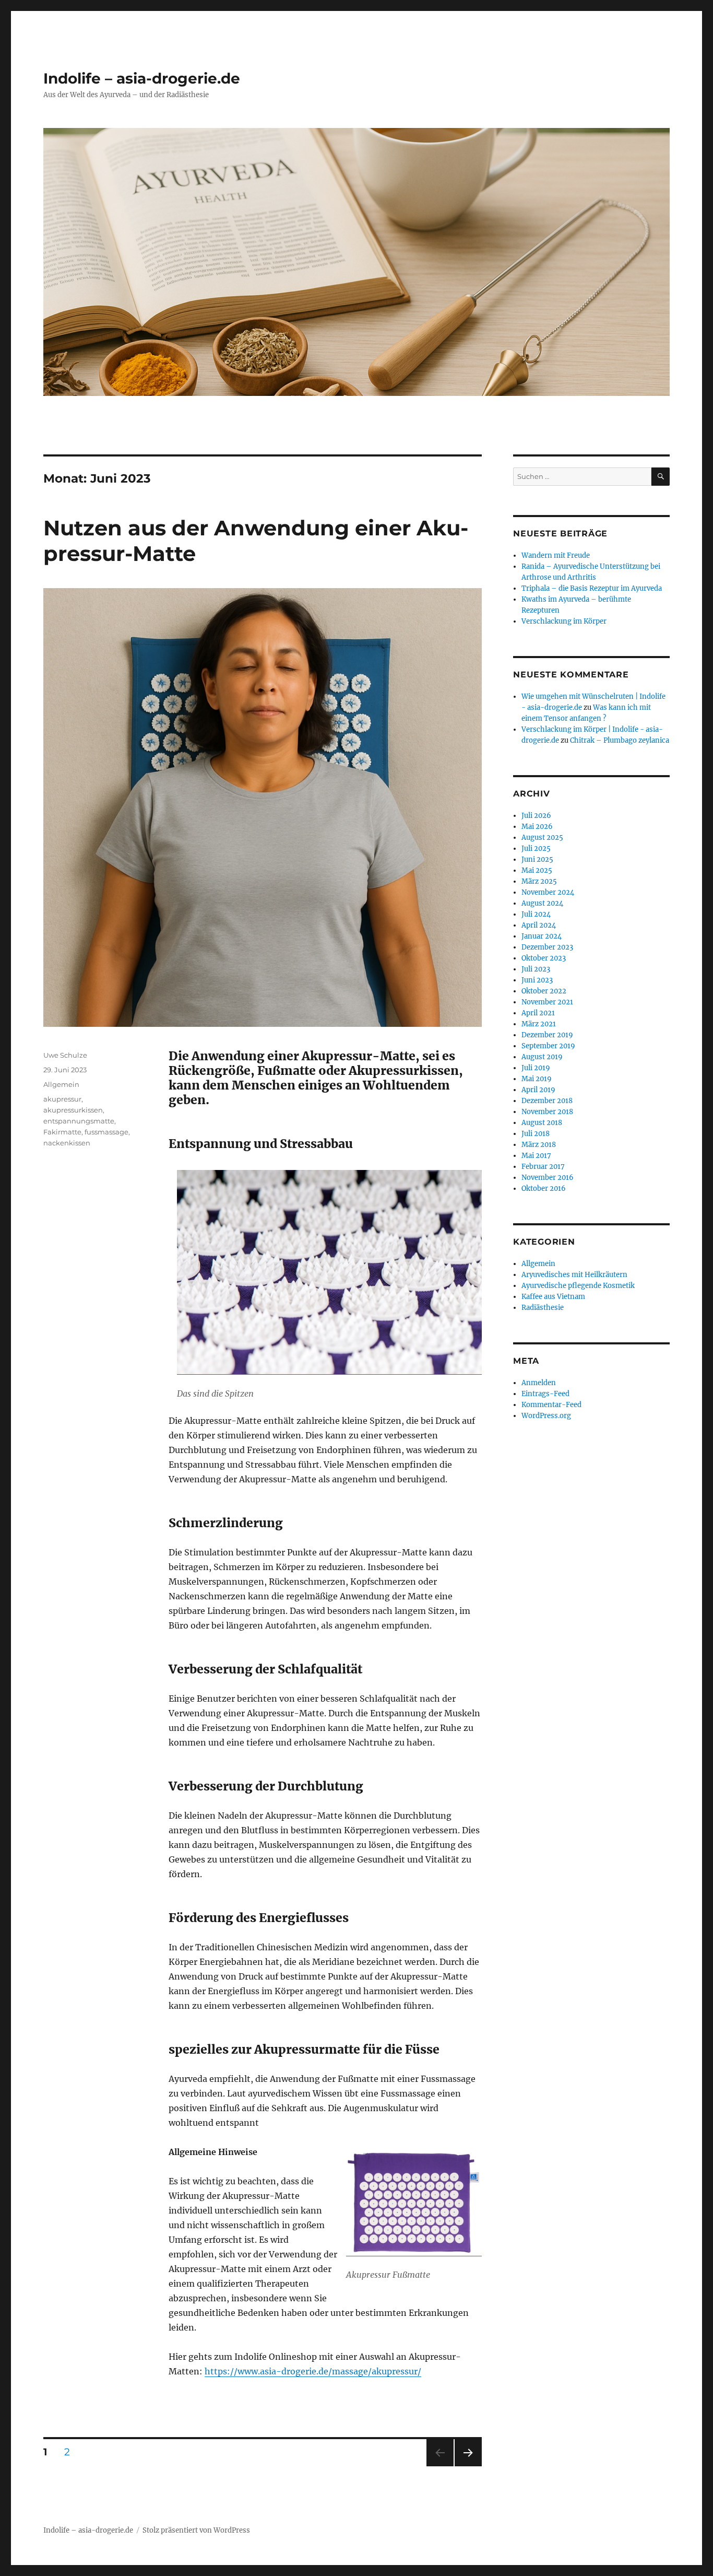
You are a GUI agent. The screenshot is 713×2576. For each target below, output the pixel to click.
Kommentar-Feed (551, 1405)
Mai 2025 (537, 870)
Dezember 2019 (547, 1035)
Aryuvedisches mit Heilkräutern (574, 1275)
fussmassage (106, 1132)
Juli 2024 (536, 914)
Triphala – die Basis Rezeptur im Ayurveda (592, 588)
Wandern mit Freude (556, 555)
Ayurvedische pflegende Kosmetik (578, 1286)
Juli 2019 (536, 1068)
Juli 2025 (536, 848)
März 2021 (539, 1024)
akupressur (62, 1099)
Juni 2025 (537, 859)
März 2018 (539, 1145)
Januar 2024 (542, 936)
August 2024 (542, 903)
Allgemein (61, 1084)
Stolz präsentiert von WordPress (196, 2530)
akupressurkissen (73, 1110)
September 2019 (548, 1046)
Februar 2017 (543, 1167)
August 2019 (542, 1057)
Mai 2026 (537, 827)
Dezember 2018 (547, 1101)
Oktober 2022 (544, 991)
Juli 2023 (536, 969)
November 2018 (547, 1112)
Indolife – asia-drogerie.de (142, 78)
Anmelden (539, 1383)
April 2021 (538, 1013)
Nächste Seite (468, 2466)
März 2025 (539, 881)
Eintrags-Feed (545, 1394)
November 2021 (547, 1002)
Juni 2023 (537, 980)
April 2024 (539, 925)
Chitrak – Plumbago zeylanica (620, 740)
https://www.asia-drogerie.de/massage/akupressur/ (313, 2371)
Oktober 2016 (544, 1189)
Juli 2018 (536, 1134)
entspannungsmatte (79, 1121)
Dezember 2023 (547, 947)
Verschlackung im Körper (564, 621)
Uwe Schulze (65, 1055)
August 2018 (542, 1123)
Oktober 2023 (544, 958)
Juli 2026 (536, 816)
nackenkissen (67, 1143)
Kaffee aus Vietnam (553, 1297)
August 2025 (542, 838)
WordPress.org (546, 1416)
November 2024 (548, 892)
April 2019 (538, 1090)
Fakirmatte (62, 1132)
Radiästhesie (543, 1308)
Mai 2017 (536, 1156)
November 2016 (548, 1178)
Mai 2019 (537, 1079)
